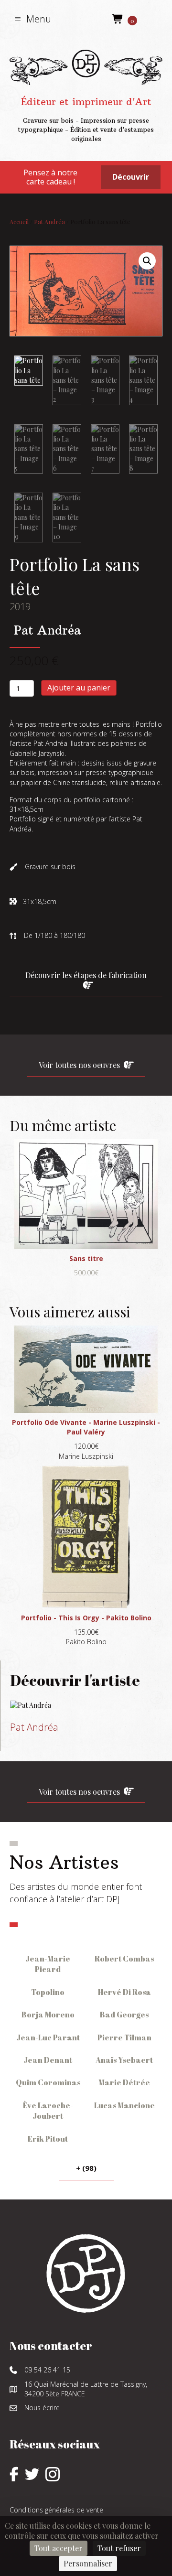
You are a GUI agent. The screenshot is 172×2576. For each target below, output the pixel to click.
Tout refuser (119, 2548)
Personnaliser (88, 2563)
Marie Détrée (124, 2082)
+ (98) (86, 2168)
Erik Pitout (48, 2139)
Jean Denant (48, 2060)
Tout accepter (59, 2548)
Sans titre (86, 1258)
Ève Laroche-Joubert (48, 2111)
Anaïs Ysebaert (124, 2060)
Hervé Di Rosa (124, 1992)
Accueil (19, 221)
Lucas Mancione (124, 2105)
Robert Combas (124, 1959)
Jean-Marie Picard (48, 1964)
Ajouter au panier (79, 688)
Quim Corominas (48, 2082)
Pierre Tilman (124, 2037)
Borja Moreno (48, 2015)
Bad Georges (124, 2015)
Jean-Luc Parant (48, 2037)
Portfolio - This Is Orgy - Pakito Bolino (86, 1618)
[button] (33, 19)
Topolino (48, 1992)
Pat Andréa (49, 221)
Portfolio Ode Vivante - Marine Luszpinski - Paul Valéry (86, 1427)
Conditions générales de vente (56, 2510)
